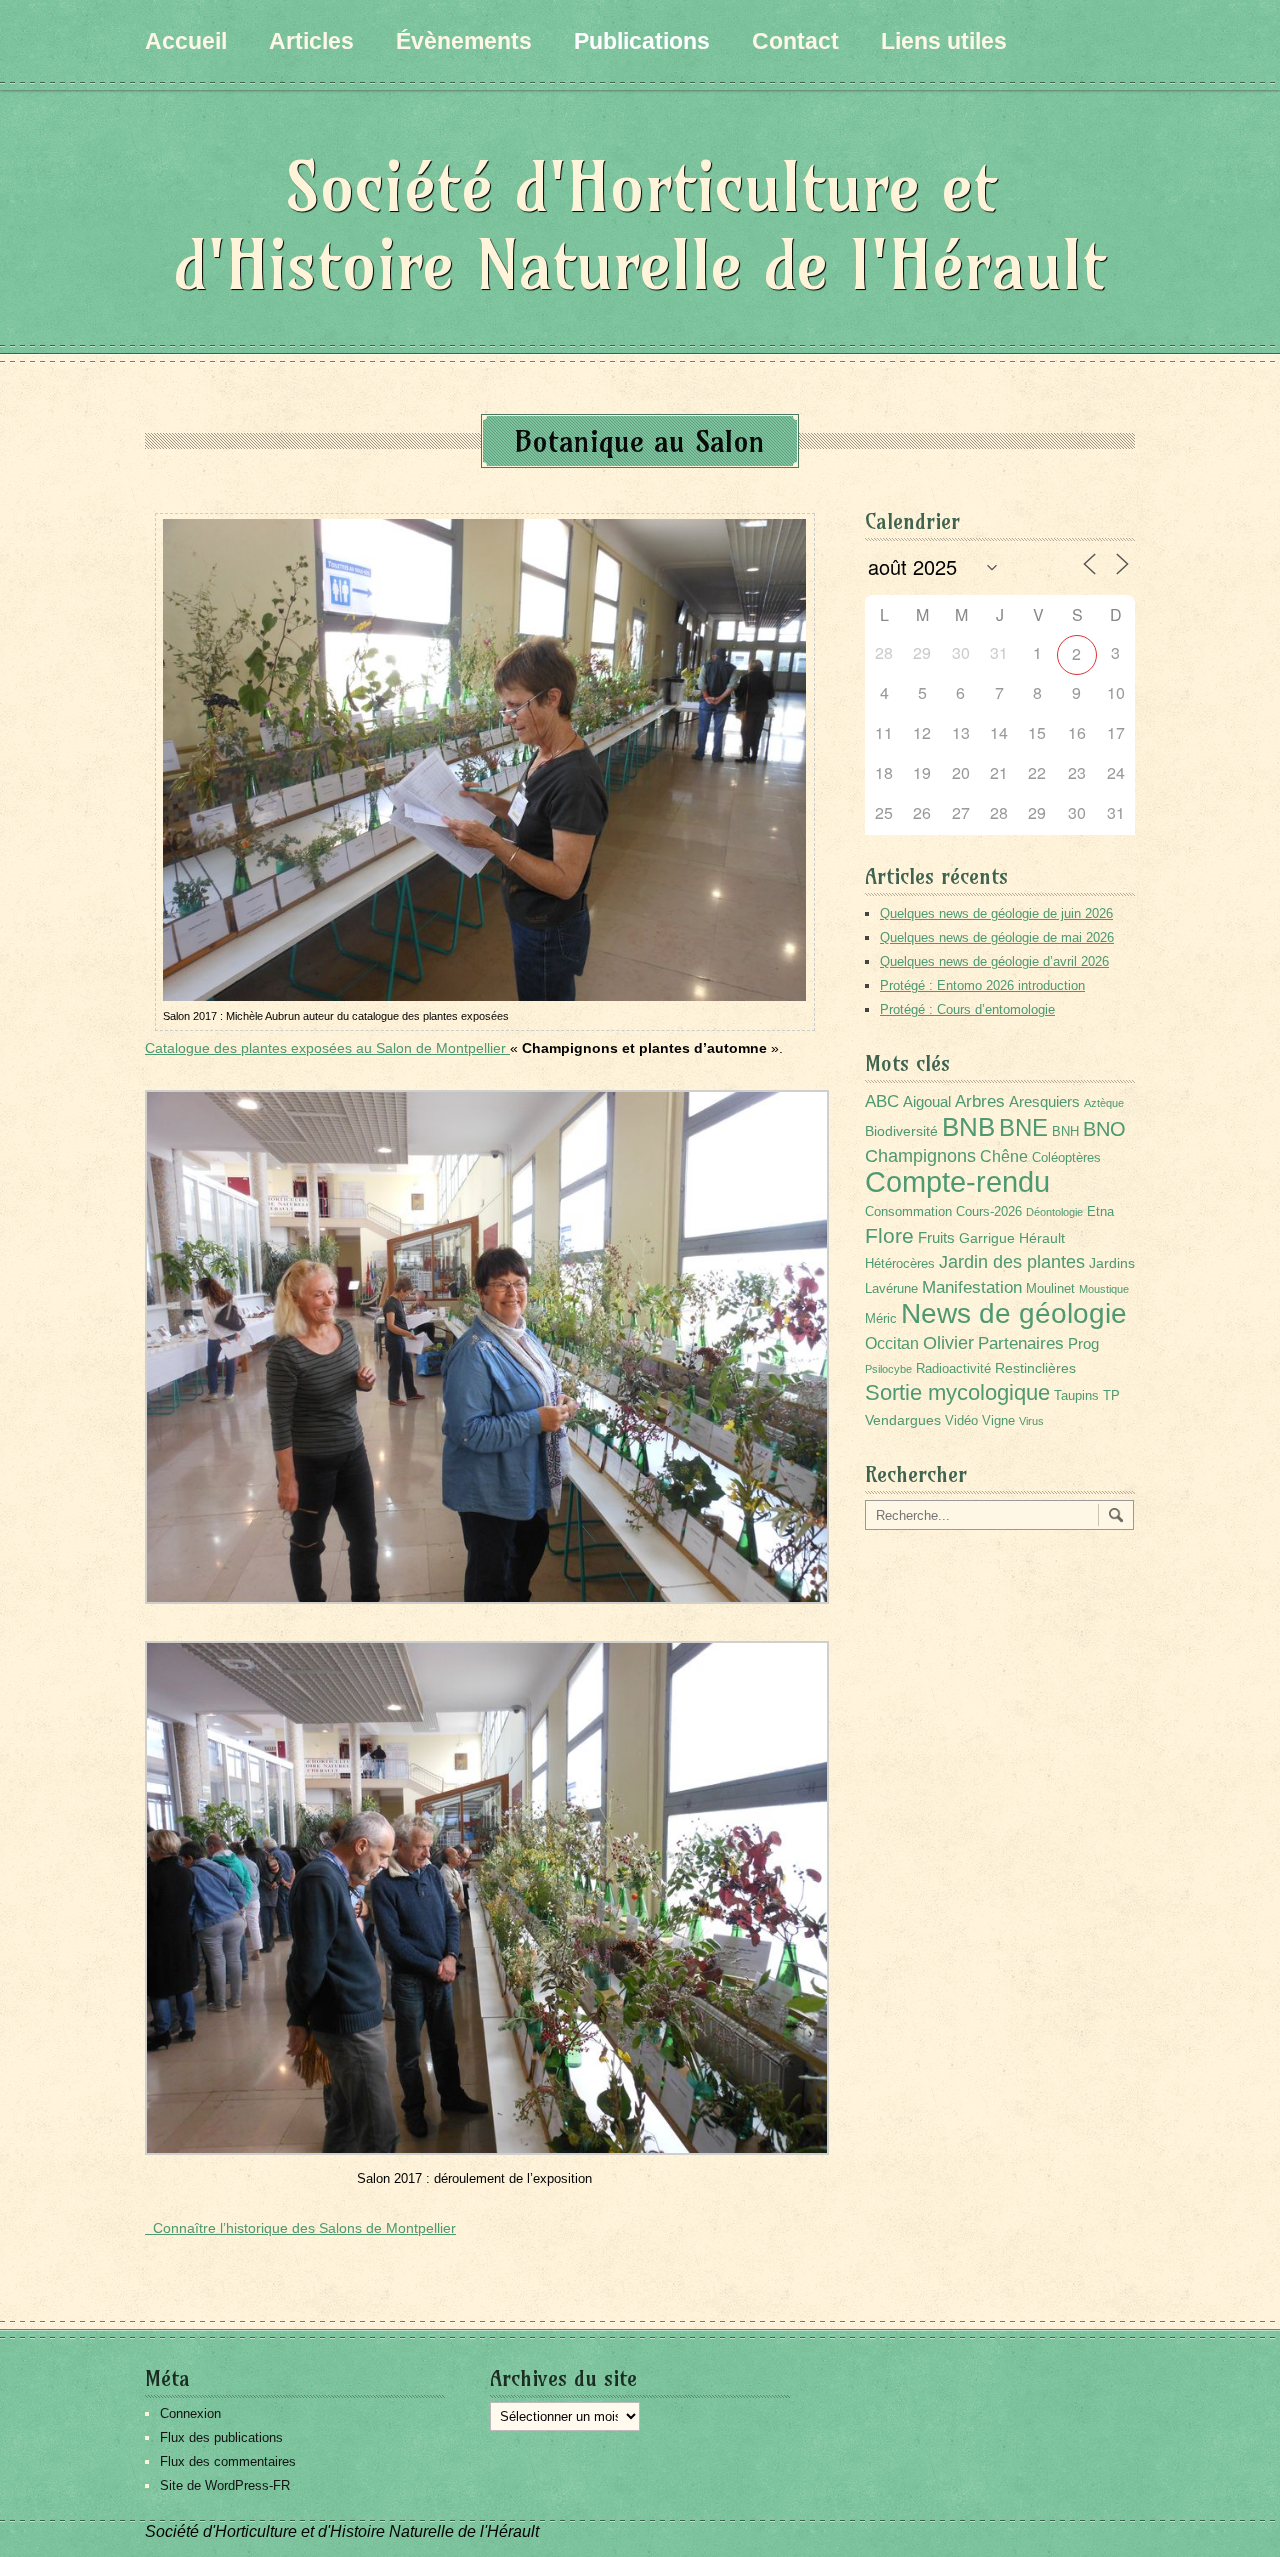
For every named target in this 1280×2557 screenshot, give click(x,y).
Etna (1100, 1212)
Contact (795, 41)
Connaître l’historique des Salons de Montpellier (300, 2228)
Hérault (1042, 1238)
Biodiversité (901, 1131)
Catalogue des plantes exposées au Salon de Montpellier (327, 1048)
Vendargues (903, 1420)
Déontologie (1054, 1212)
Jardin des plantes (1012, 1261)
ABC (882, 1101)
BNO (1104, 1128)
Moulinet (1050, 1289)
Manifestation (972, 1287)
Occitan (892, 1343)
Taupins (1076, 1396)
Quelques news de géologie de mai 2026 (997, 937)
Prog (1083, 1343)
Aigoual (927, 1101)
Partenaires (1021, 1343)
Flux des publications (221, 2437)
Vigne (998, 1421)
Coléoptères (1066, 1158)
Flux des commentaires (228, 2461)
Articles (311, 41)
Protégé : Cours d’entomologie (967, 1009)
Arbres (980, 1101)
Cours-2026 (989, 1212)
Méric (881, 1319)
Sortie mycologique (957, 1392)
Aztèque (1104, 1103)
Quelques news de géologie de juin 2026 (996, 913)
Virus (1031, 1421)
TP (1111, 1396)
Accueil (186, 41)
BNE (1023, 1127)
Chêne (1004, 1156)
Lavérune (891, 1289)
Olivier (948, 1342)
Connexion (190, 2413)
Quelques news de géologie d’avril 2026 (994, 961)
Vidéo (961, 1421)
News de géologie (1014, 1313)
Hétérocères (900, 1264)
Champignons (920, 1156)
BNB (968, 1127)
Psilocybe (888, 1369)
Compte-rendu (957, 1181)
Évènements (464, 41)
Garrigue (987, 1238)
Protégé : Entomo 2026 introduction (982, 985)
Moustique (1104, 1289)
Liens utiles (944, 41)
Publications (642, 41)
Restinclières (1035, 1368)
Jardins (1112, 1263)
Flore (889, 1236)
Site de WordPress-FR (225, 2485)
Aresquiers (1044, 1101)
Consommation (908, 1212)
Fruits (936, 1237)
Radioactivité (953, 1369)
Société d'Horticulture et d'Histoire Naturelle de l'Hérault (640, 225)
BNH (1065, 1132)
